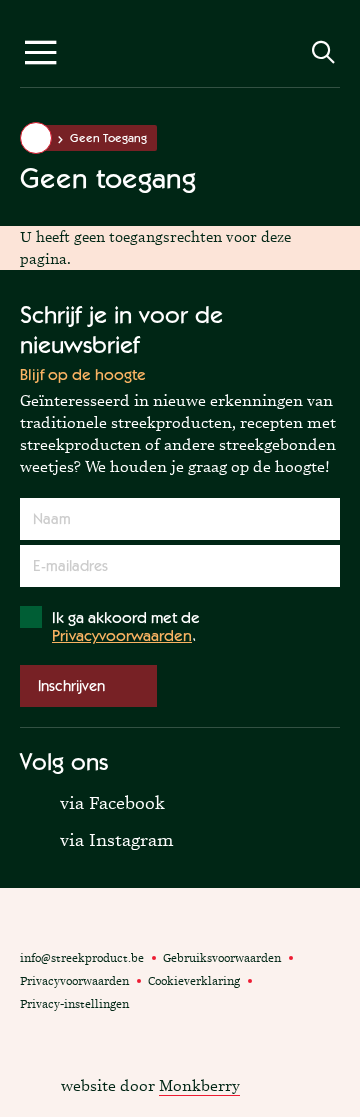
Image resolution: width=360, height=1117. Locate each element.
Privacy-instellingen (74, 1004)
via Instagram (97, 838)
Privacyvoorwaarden (122, 635)
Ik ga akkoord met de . (126, 626)
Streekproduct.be (180, 57)
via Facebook (92, 801)
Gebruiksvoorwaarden (222, 958)
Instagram (53, 1030)
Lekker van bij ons (124, 924)
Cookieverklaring (194, 981)
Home (36, 138)
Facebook (30, 1030)
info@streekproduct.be (82, 958)
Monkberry (199, 1085)
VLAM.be (62, 924)
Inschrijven (71, 685)
